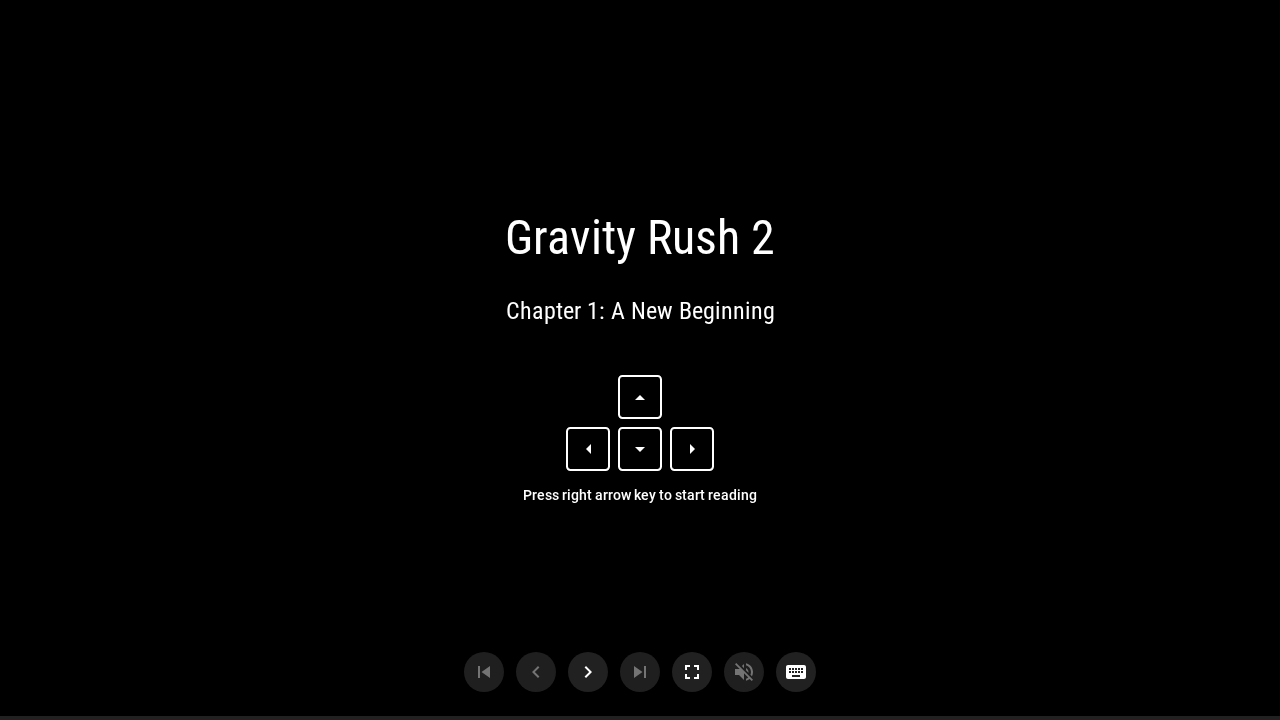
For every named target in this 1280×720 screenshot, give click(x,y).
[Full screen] (692, 672)
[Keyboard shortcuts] (796, 672)
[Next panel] (588, 672)
